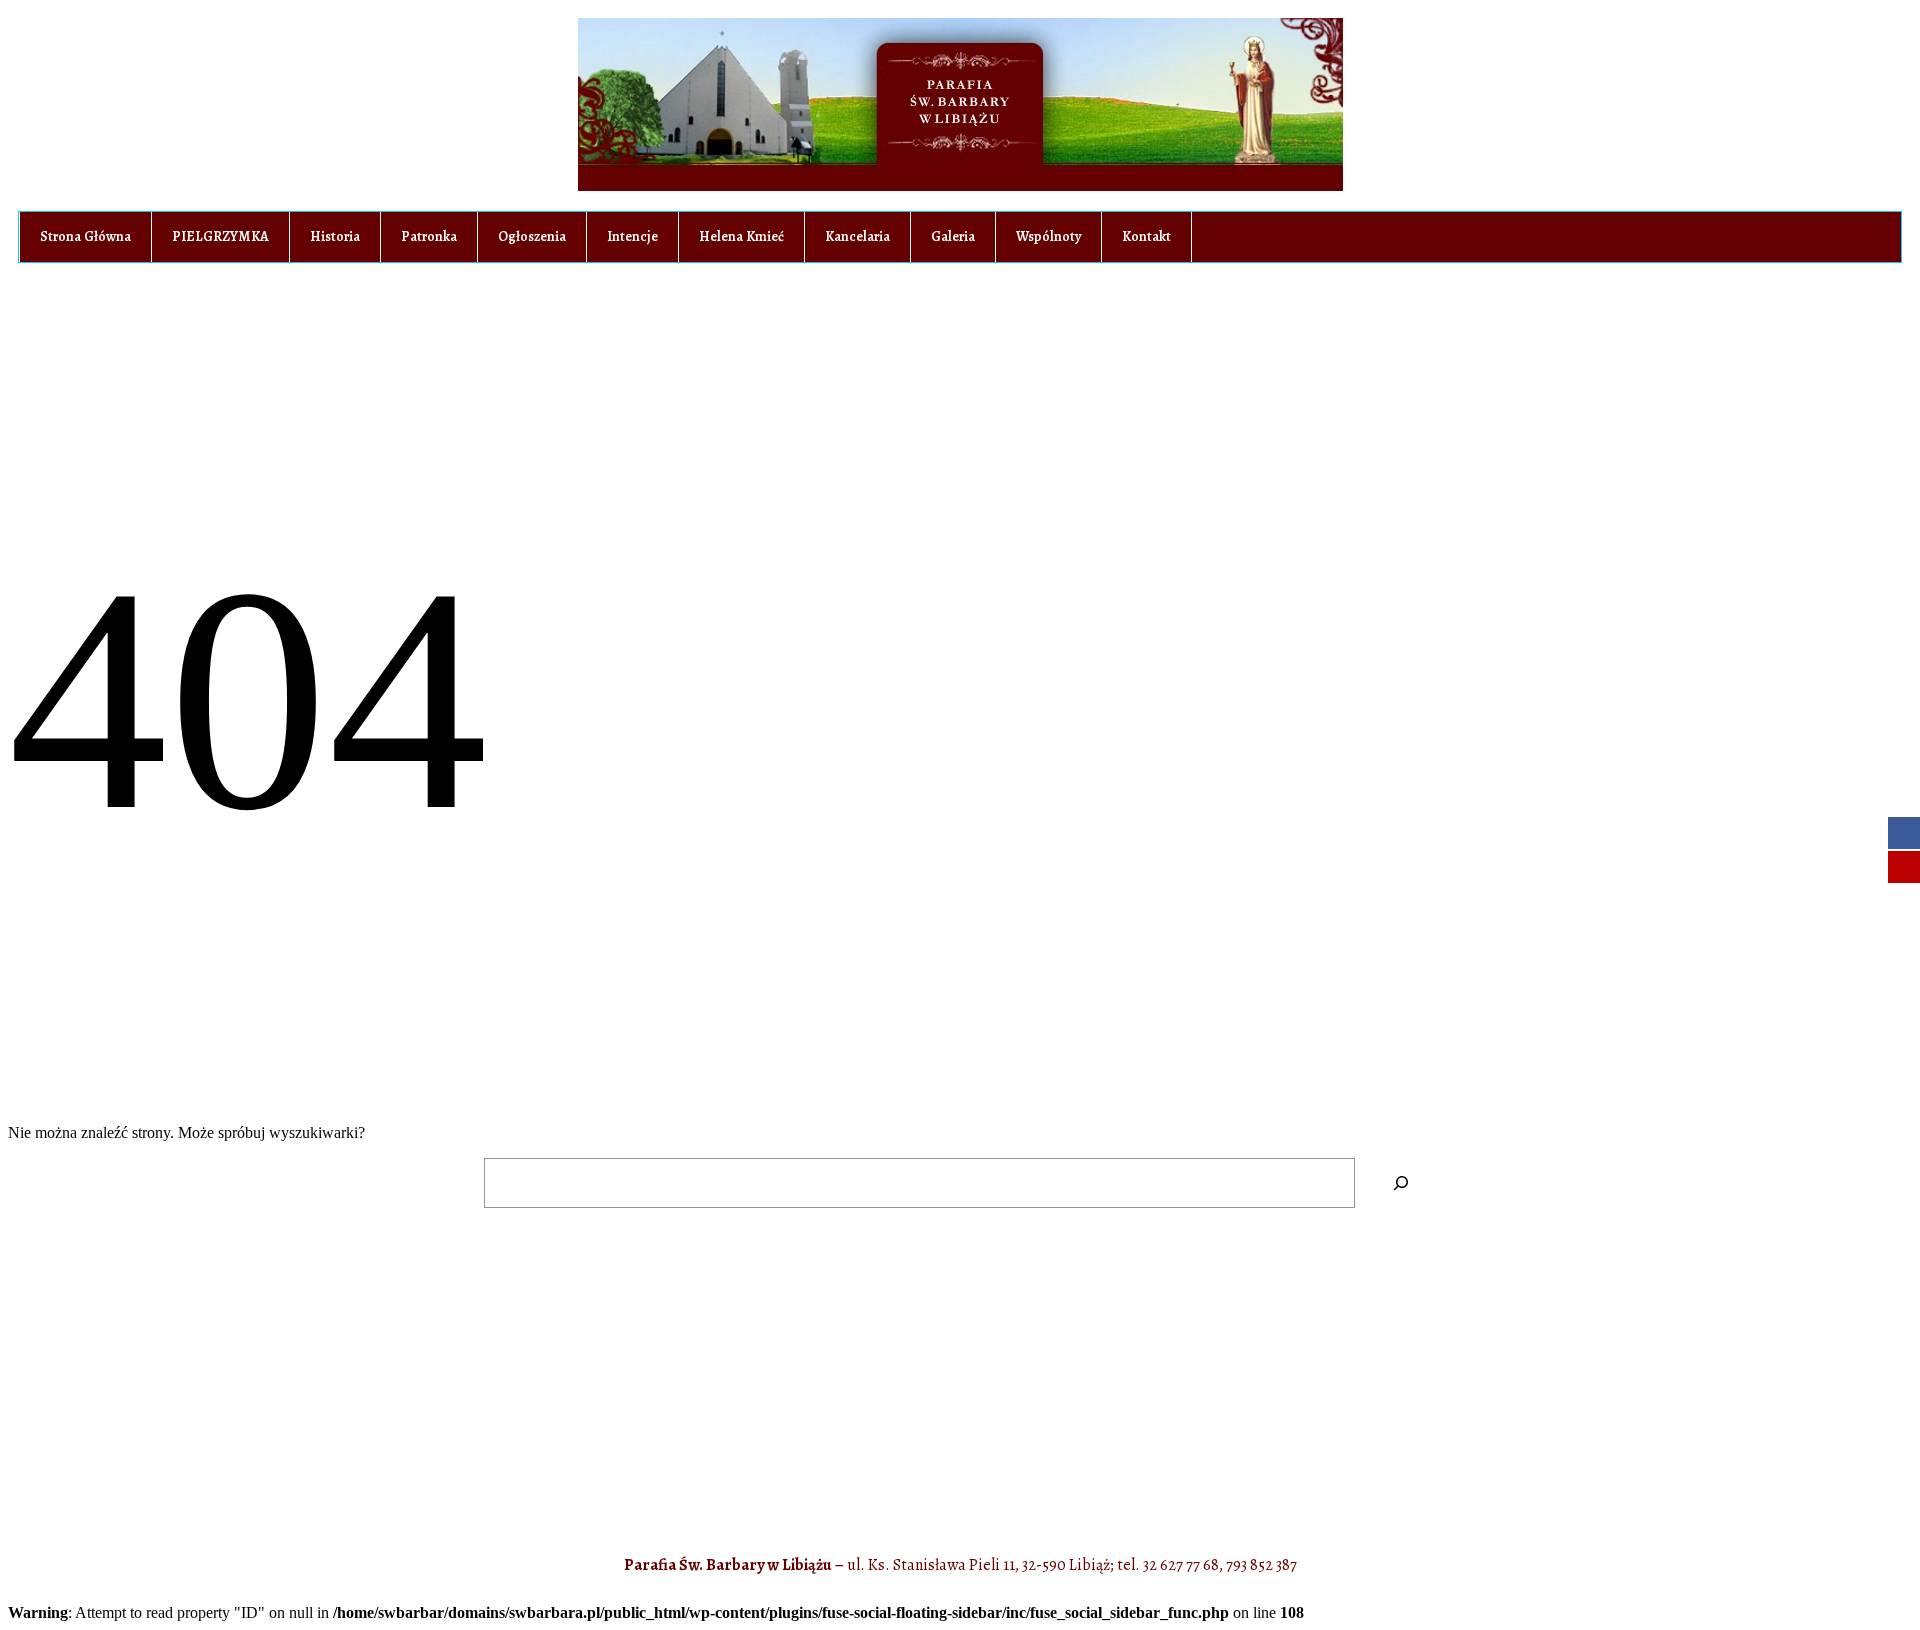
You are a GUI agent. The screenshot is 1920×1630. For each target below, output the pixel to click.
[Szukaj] (1400, 1182)
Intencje (632, 236)
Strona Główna (85, 236)
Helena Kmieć (741, 236)
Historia (335, 236)
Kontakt (1146, 236)
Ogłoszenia (532, 236)
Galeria (953, 236)
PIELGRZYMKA (220, 236)
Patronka (429, 236)
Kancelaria (857, 236)
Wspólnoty (1048, 236)
